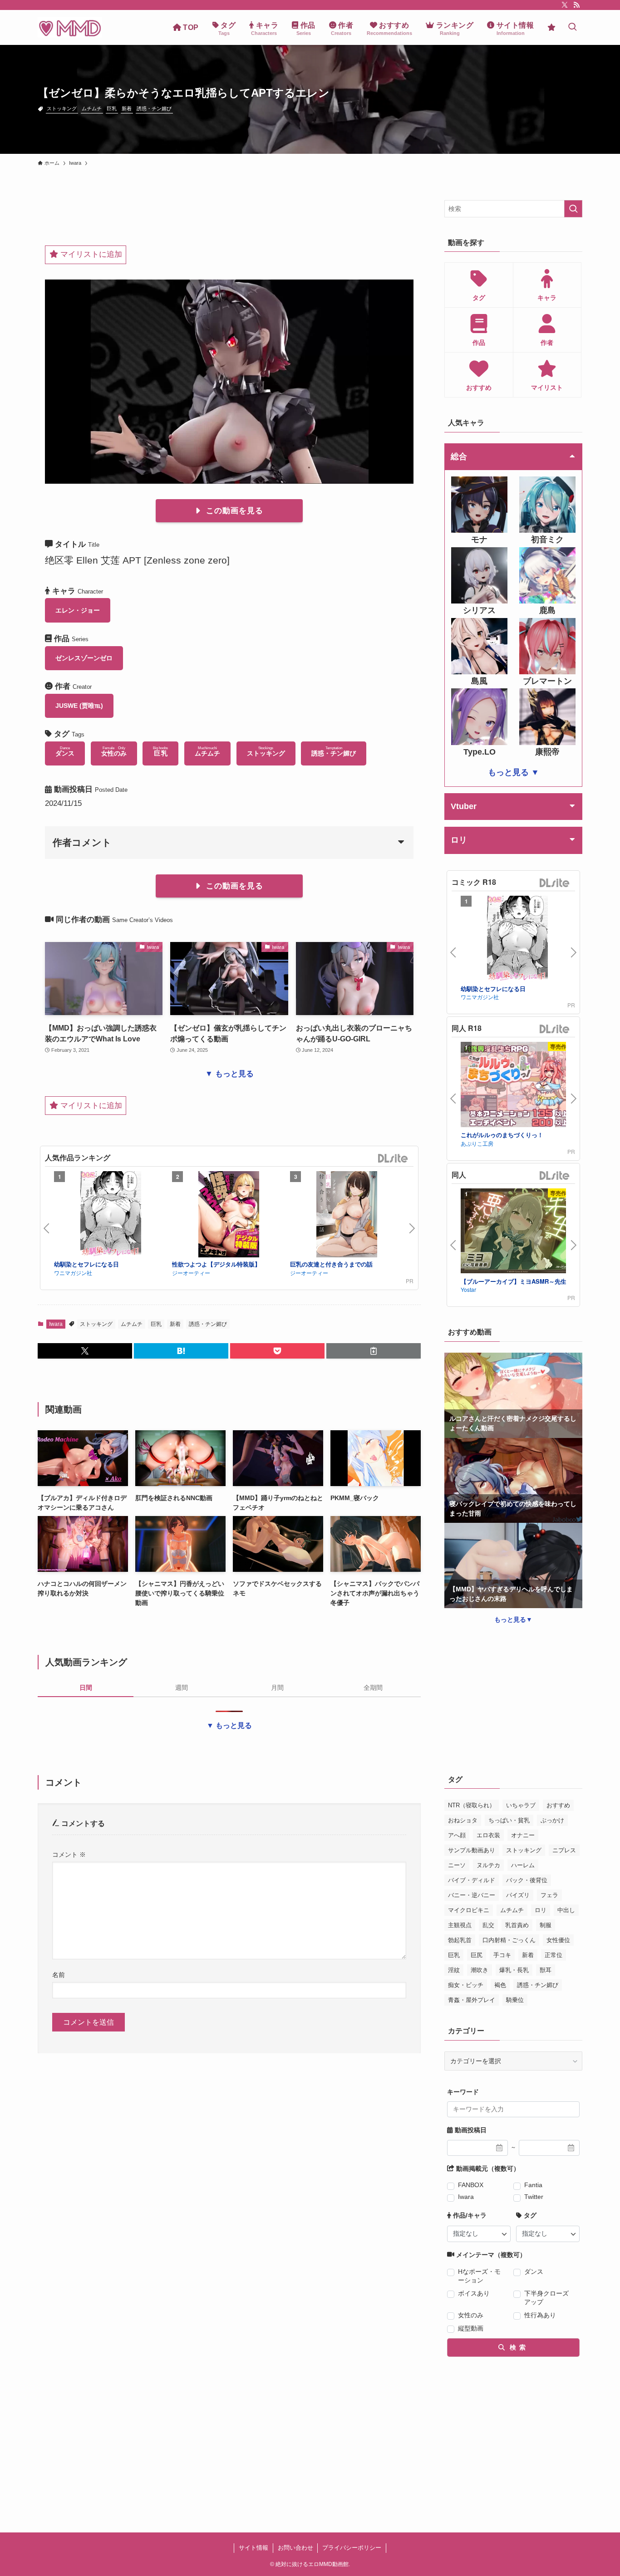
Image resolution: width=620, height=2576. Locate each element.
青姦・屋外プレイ (472, 2000)
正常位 (554, 1955)
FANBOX (471, 2185)
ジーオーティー (191, 1273)
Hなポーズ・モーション (479, 2276)
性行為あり (540, 2315)
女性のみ (471, 2315)
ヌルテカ (488, 1865)
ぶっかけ (552, 1820)
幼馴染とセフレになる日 (86, 1264)
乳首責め (517, 1925)
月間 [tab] (277, 1688)
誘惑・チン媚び (154, 108)
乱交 (488, 1925)
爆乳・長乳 (514, 1970)
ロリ (541, 1910)
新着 (127, 108)
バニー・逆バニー (472, 1895)
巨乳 (112, 108)
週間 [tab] (182, 1688)
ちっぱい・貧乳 (509, 1820)
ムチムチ (92, 108)
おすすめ (558, 1805)
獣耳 (546, 1970)
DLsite (393, 1159)
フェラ (549, 1895)
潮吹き (480, 1970)
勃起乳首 (460, 1940)
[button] (85, 1351)
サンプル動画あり (472, 1850)
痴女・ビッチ (466, 1985)
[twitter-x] (565, 5)
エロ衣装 (488, 1835)
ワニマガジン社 (73, 1273)
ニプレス (564, 1850)
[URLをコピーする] (374, 1351)
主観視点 (460, 1925)
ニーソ (457, 1865)
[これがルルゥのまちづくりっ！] (517, 1086)
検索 (517, 2347)
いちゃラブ (521, 1805)
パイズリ (518, 1895)
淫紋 (454, 1970)
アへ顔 (457, 1835)
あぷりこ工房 (477, 1143)
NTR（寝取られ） (472, 1805)
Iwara (56, 1324)
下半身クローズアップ (546, 2298)
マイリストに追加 (90, 254)
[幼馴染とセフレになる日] (111, 1216)
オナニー (523, 1835)
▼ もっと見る (229, 1074)
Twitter (534, 2197)
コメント (69, 1855)
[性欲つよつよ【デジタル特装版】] (229, 1216)
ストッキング (62, 108)
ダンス (534, 2272)
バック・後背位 (527, 1880)
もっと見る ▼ (514, 772)
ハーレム (523, 1865)
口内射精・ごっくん (509, 1940)
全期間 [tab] (373, 1688)
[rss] (576, 5)
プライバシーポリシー (352, 2548)
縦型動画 (471, 2328)
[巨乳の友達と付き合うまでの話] (347, 1216)
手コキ (502, 1955)
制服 (546, 1925)
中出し (566, 1910)
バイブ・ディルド (472, 1880)
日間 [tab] (86, 1688)
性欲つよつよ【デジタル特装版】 (216, 1264)
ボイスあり (474, 2293)
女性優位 (558, 1940)
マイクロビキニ (469, 1910)
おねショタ (463, 1820)
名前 (59, 1975)
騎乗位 (515, 2000)
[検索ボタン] (572, 27)
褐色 (500, 1985)
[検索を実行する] (573, 209)
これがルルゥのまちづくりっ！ (502, 1135)
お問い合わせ (295, 2548)
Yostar (468, 1289)
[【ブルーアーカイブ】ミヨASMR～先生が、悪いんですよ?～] (517, 1232)
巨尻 (477, 1955)
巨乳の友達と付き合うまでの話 (331, 1264)
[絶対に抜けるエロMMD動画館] (70, 27)
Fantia (533, 2185)
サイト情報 (253, 2548)
